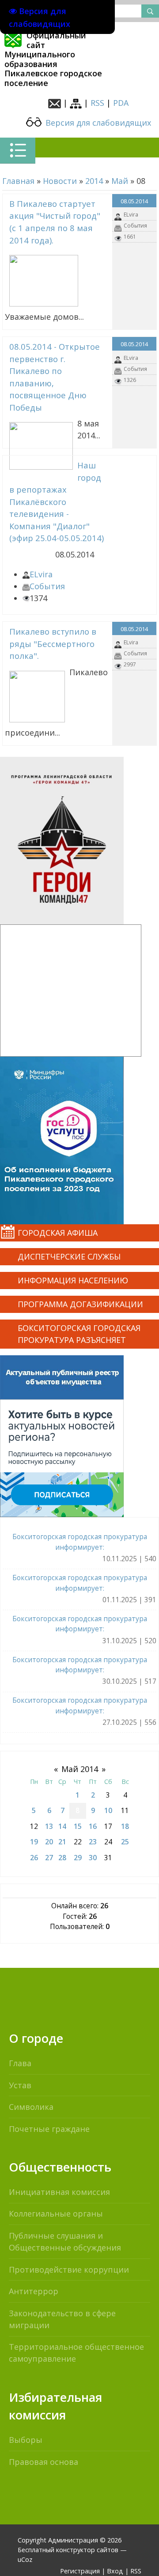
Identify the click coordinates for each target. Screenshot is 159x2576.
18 (125, 1826)
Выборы (26, 2440)
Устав (20, 2085)
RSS (97, 103)
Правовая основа (44, 2462)
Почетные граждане (49, 2129)
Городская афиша (58, 1233)
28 (62, 1858)
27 (49, 1858)
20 (49, 1842)
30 (93, 1858)
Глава (20, 2063)
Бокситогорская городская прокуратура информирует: (80, 1542)
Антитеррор (34, 2291)
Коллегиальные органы (56, 2213)
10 (108, 1810)
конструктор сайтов (87, 2550)
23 (93, 1842)
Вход (115, 2571)
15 (78, 1826)
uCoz (25, 2559)
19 (34, 1842)
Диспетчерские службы (69, 1256)
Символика (31, 2107)
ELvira (131, 215)
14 (62, 1826)
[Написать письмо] (55, 103)
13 (49, 1826)
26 (34, 1858)
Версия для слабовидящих (97, 123)
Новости (60, 181)
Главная (18, 181)
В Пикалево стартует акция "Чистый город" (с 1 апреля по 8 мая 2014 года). (55, 222)
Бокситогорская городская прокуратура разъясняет (79, 1334)
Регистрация (80, 2571)
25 (125, 1842)
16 (93, 1826)
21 (62, 1842)
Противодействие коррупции (69, 2269)
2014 (94, 181)
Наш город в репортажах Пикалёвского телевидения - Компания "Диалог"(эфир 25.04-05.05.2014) (57, 501)
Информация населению (73, 1280)
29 (78, 1858)
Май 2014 (80, 1769)
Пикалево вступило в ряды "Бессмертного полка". (53, 643)
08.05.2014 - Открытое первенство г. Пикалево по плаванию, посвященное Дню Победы (55, 377)
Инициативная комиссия (59, 2192)
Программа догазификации (80, 1304)
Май (120, 181)
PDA (121, 103)
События (135, 226)
